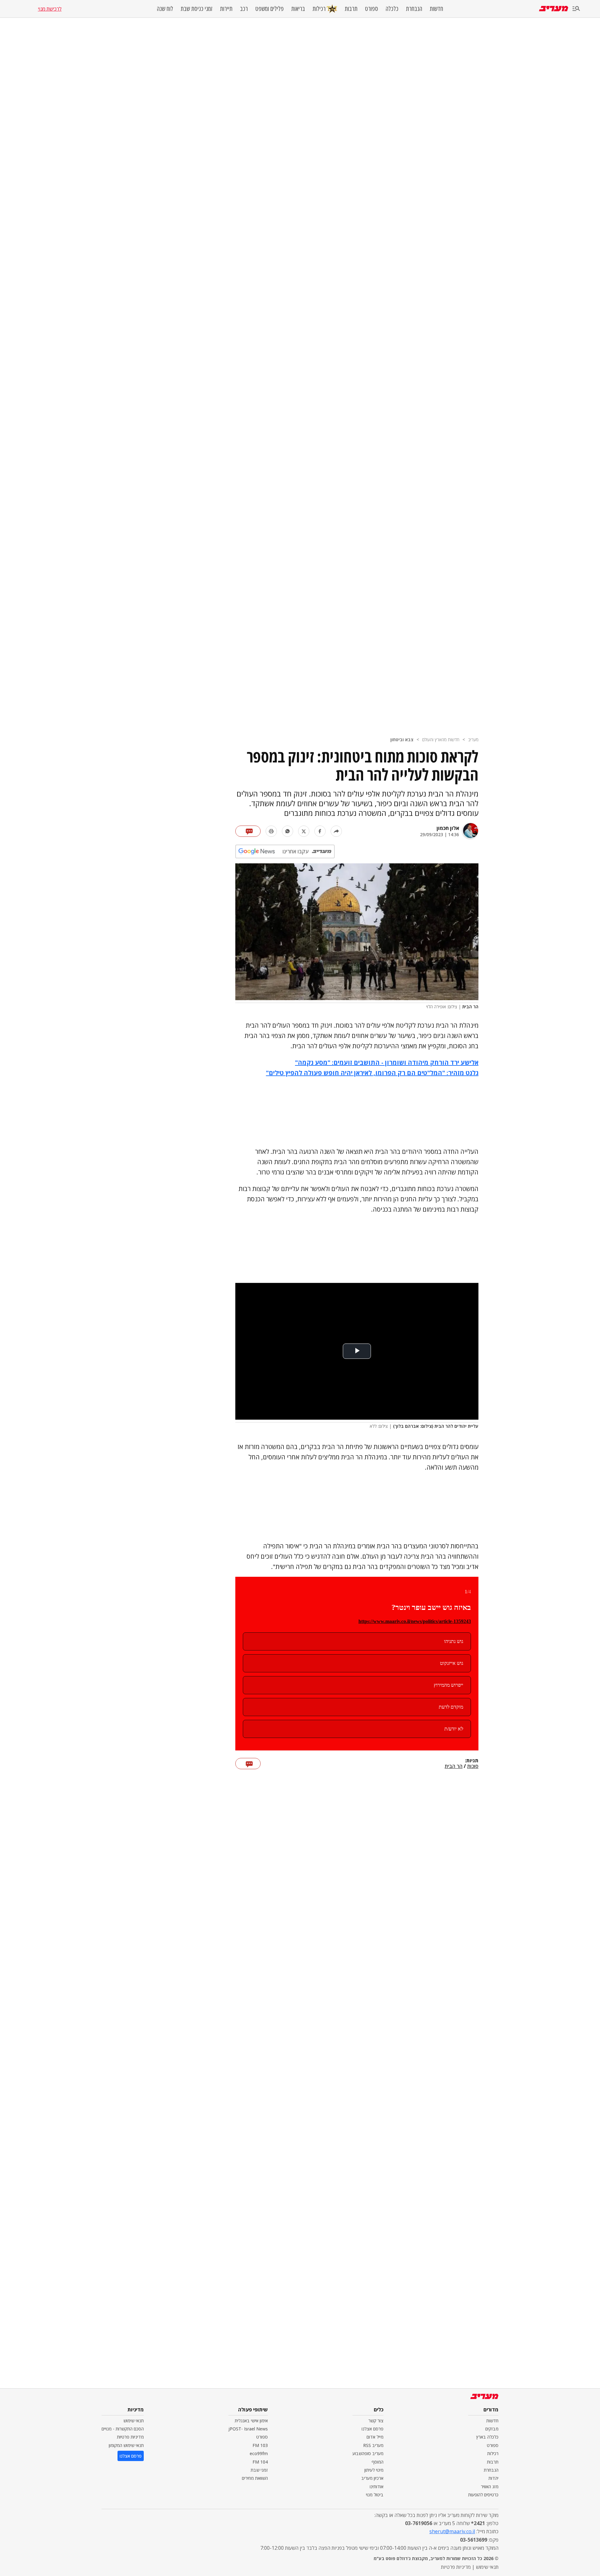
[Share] (336, 831)
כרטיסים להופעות (483, 2495)
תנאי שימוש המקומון (126, 2445)
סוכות (473, 1766)
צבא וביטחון (402, 740)
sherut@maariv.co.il (452, 2531)
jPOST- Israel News (248, 2429)
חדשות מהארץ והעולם (441, 740)
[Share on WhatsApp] (287, 831)
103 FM (260, 2445)
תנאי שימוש (134, 2421)
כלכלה (392, 9)
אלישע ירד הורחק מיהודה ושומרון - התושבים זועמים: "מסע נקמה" (387, 1062)
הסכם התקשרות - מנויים (123, 2429)
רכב (244, 9)
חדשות (436, 9)
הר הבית (454, 1766)
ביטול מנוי (375, 2495)
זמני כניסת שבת (197, 9)
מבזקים (492, 2429)
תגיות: (472, 1761)
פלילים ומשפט (270, 9)
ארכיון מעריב (372, 2478)
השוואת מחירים (255, 2478)
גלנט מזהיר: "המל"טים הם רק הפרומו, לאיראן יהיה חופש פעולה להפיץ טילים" (372, 1073)
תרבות (351, 9)
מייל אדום (375, 2437)
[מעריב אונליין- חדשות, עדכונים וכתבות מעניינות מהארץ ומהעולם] (554, 9)
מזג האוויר (490, 2487)
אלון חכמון (448, 828)
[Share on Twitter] (304, 831)
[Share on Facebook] (320, 831)
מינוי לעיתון (374, 2470)
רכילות (319, 9)
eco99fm (259, 2453)
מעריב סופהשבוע (368, 2453)
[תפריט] (576, 9)
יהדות (493, 2478)
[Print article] (271, 831)
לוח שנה (165, 9)
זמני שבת (259, 2470)
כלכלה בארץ (487, 2437)
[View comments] (248, 831)
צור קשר (376, 2421)
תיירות (226, 9)
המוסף (377, 2462)
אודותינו (377, 2487)
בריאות (298, 9)
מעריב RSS (373, 2445)
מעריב (473, 740)
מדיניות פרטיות (130, 2437)
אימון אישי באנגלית (251, 2421)
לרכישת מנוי (50, 9)
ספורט (372, 9)
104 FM (260, 2462)
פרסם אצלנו (372, 2429)
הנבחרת (414, 9)
